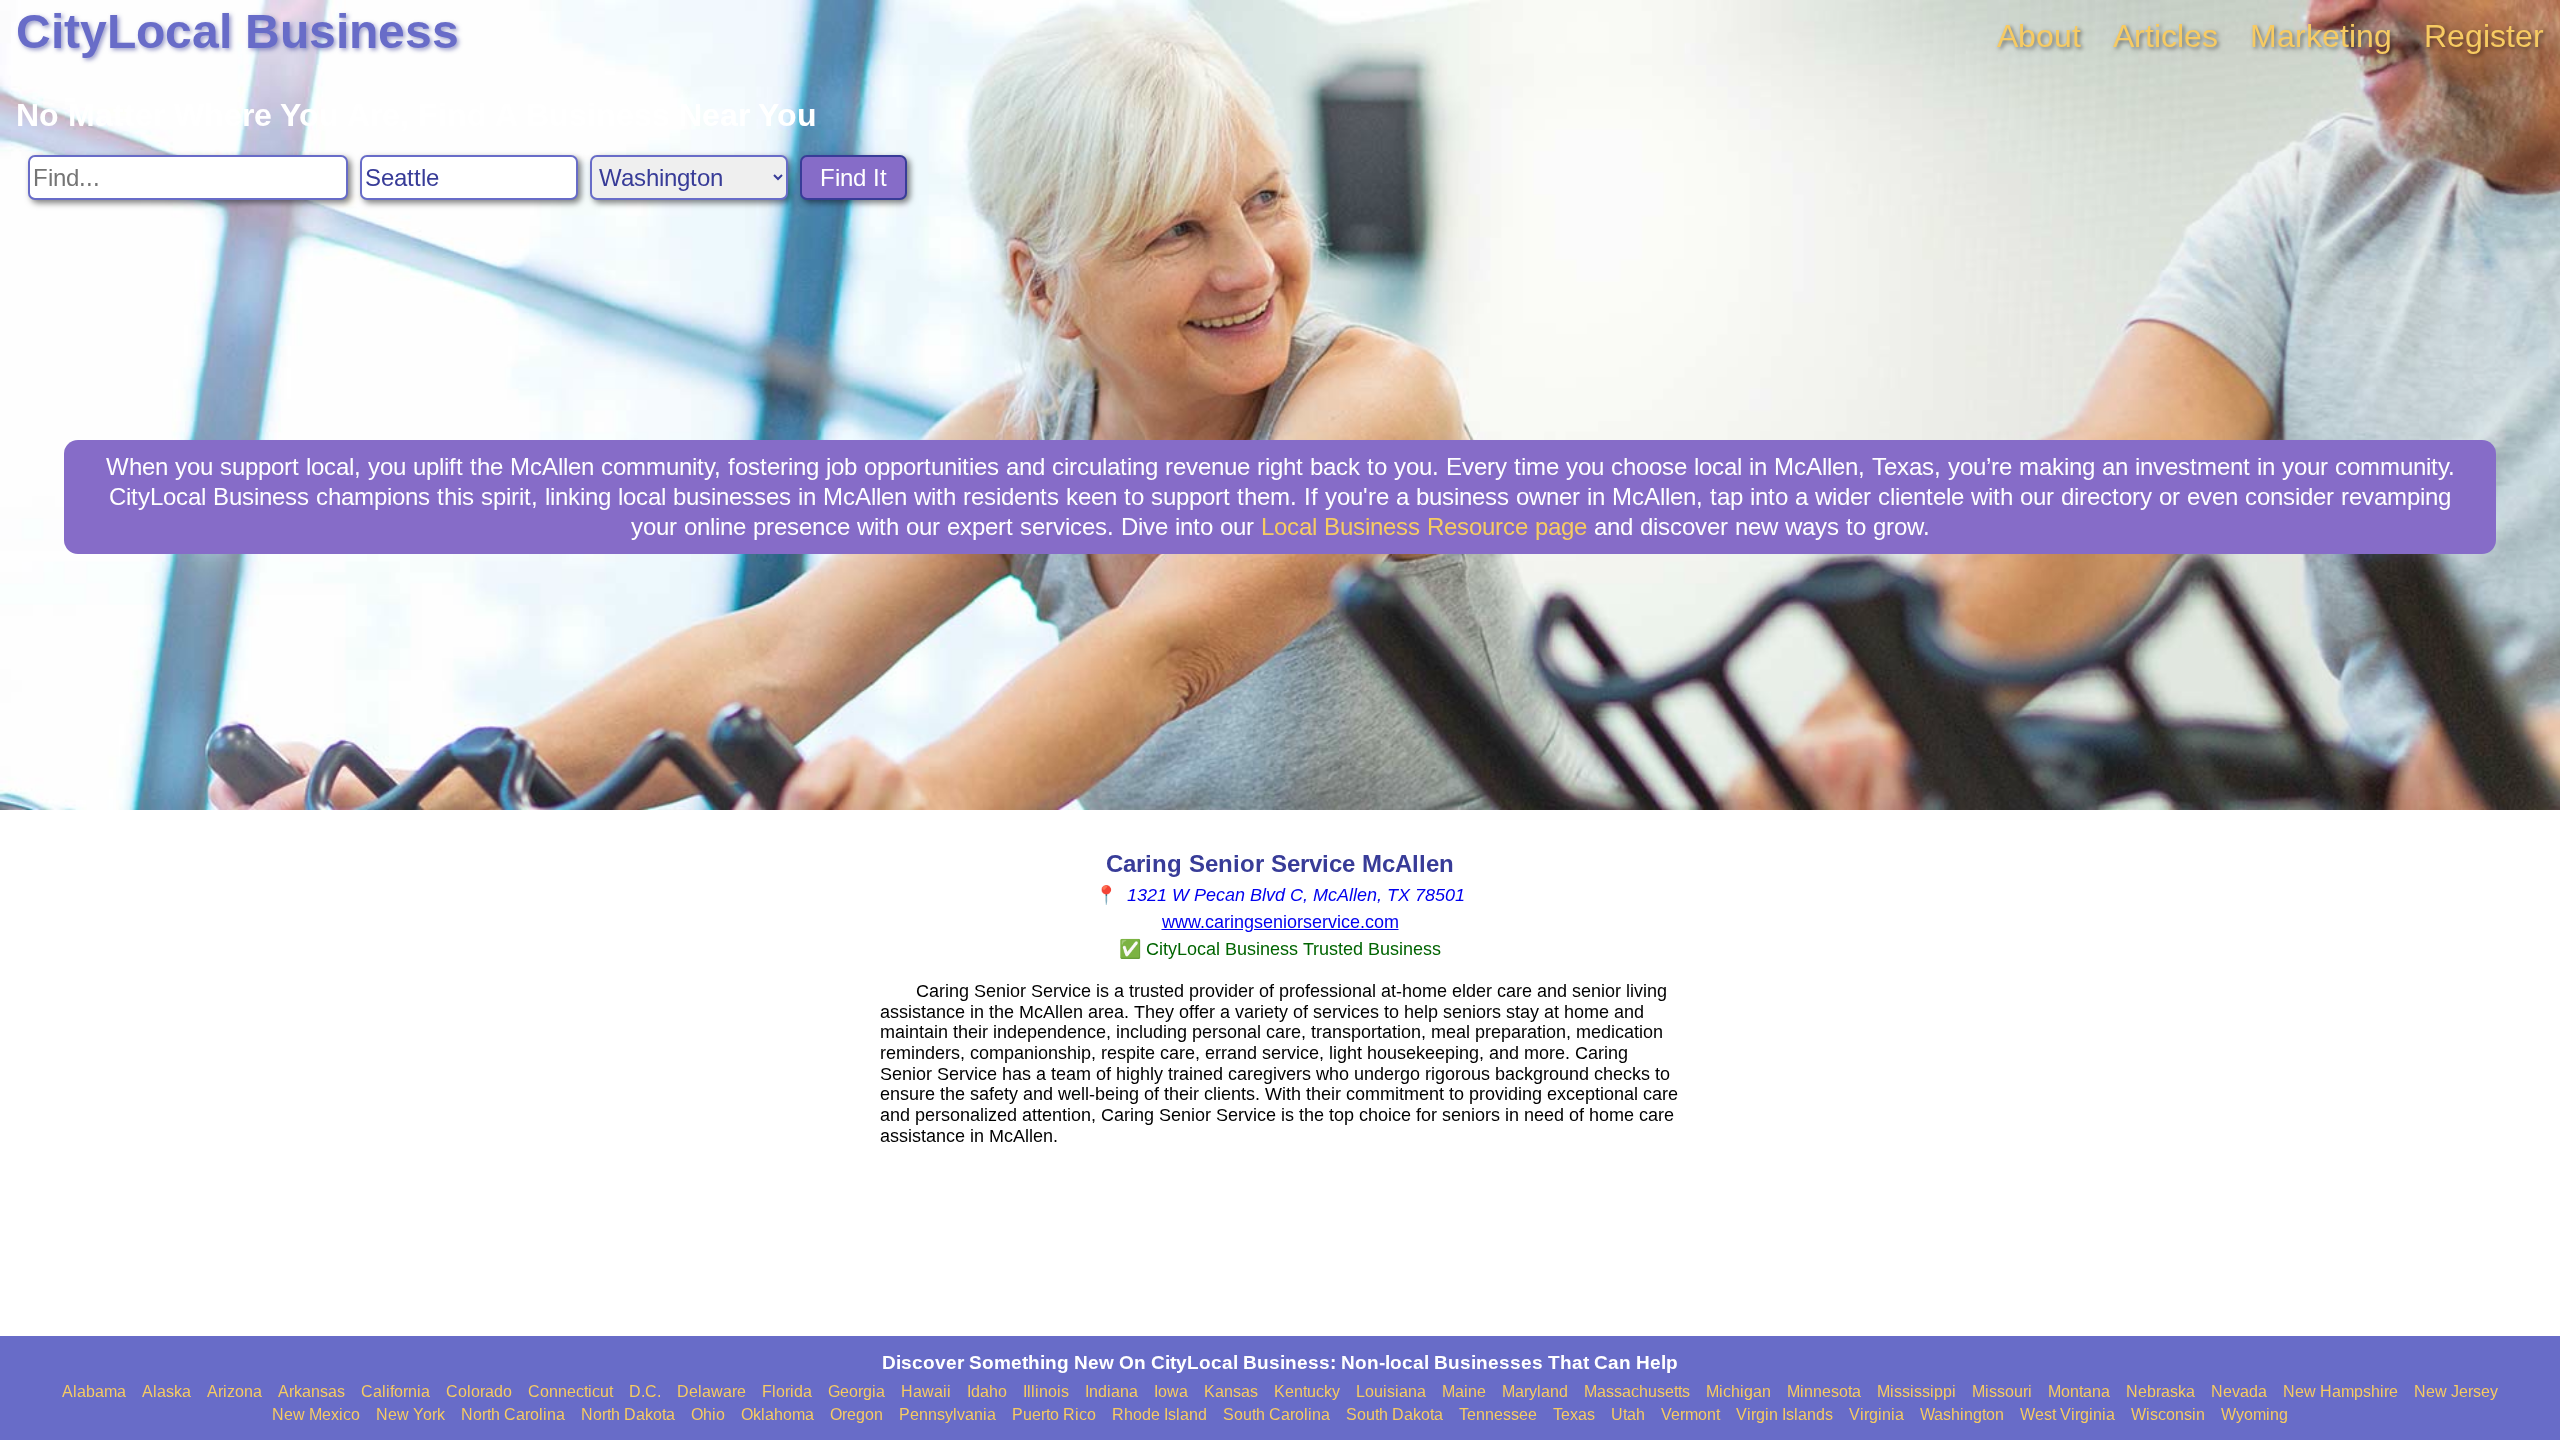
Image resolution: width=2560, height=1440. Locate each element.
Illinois (1046, 1391)
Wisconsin (2168, 1414)
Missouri (2002, 1391)
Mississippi (1916, 1391)
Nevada (2239, 1391)
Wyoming (2254, 1414)
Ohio (708, 1414)
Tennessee (1498, 1414)
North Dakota (628, 1414)
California (395, 1391)
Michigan (1738, 1391)
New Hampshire (2340, 1391)
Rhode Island (1159, 1414)
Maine (1464, 1391)
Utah (1628, 1414)
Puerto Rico (1054, 1414)
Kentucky (1307, 1391)
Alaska (166, 1391)
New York (410, 1414)
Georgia (856, 1391)
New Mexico (316, 1414)
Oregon (856, 1414)
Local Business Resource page (1424, 526)
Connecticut (570, 1391)
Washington (1962, 1414)
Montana (2079, 1391)
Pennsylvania (947, 1414)
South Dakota (1394, 1414)
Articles (2165, 36)
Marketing (2321, 36)
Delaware (711, 1391)
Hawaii (926, 1391)
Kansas (1231, 1391)
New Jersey (2456, 1391)
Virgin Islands (1784, 1414)
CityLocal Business (237, 31)
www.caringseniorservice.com (1280, 922)
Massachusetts (1637, 1391)
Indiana (1111, 1391)
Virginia (1876, 1414)
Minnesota (1824, 1391)
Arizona (234, 1391)
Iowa (1171, 1391)
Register (2484, 36)
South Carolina (1276, 1414)
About (2039, 36)
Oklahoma (777, 1414)
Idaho (987, 1391)
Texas (1574, 1414)
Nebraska (2160, 1391)
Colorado (479, 1391)
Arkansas (311, 1391)
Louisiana (1391, 1391)
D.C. (645, 1391)
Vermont (1690, 1414)
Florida (787, 1391)
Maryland (1535, 1391)
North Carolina (513, 1414)
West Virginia (2067, 1414)
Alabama (94, 1391)
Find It (853, 177)
